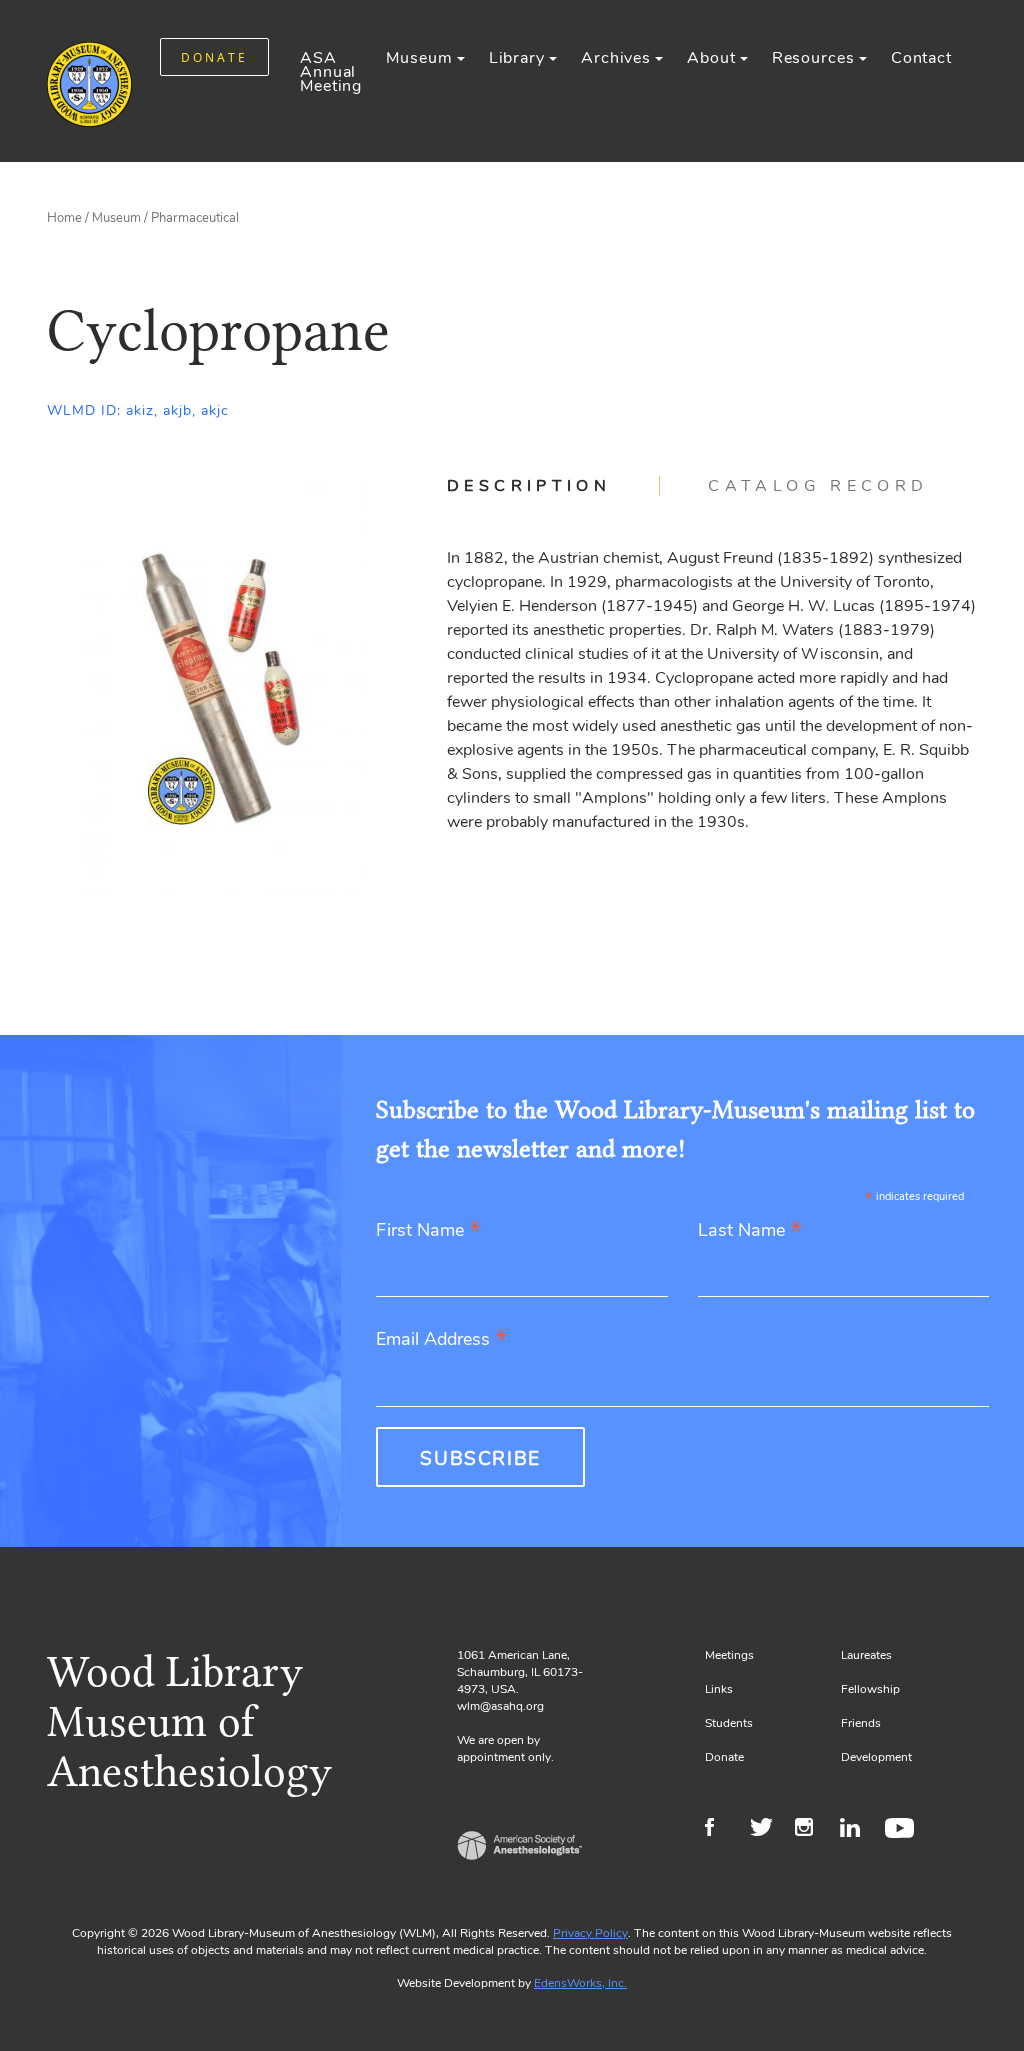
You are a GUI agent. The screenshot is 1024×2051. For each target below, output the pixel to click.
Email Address (441, 1340)
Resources (813, 58)
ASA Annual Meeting (331, 72)
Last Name (750, 1231)
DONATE (214, 57)
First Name (428, 1231)
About (711, 58)
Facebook (722, 1830)
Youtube (902, 1830)
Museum (419, 58)
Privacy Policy (590, 1933)
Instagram (812, 1830)
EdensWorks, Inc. (580, 1983)
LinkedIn (857, 1830)
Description (529, 486)
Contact (921, 58)
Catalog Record (818, 486)
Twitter (767, 1830)
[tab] (553, 486)
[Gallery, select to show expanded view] (224, 686)
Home (64, 218)
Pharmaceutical (195, 218)
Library (517, 58)
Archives (616, 58)
